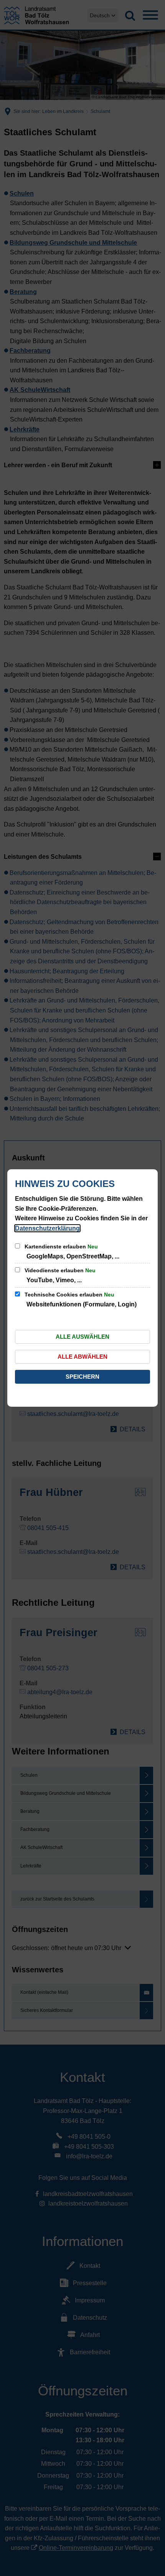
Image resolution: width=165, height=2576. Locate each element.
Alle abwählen (82, 1357)
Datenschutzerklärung (47, 1228)
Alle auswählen (82, 1337)
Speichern (82, 1377)
